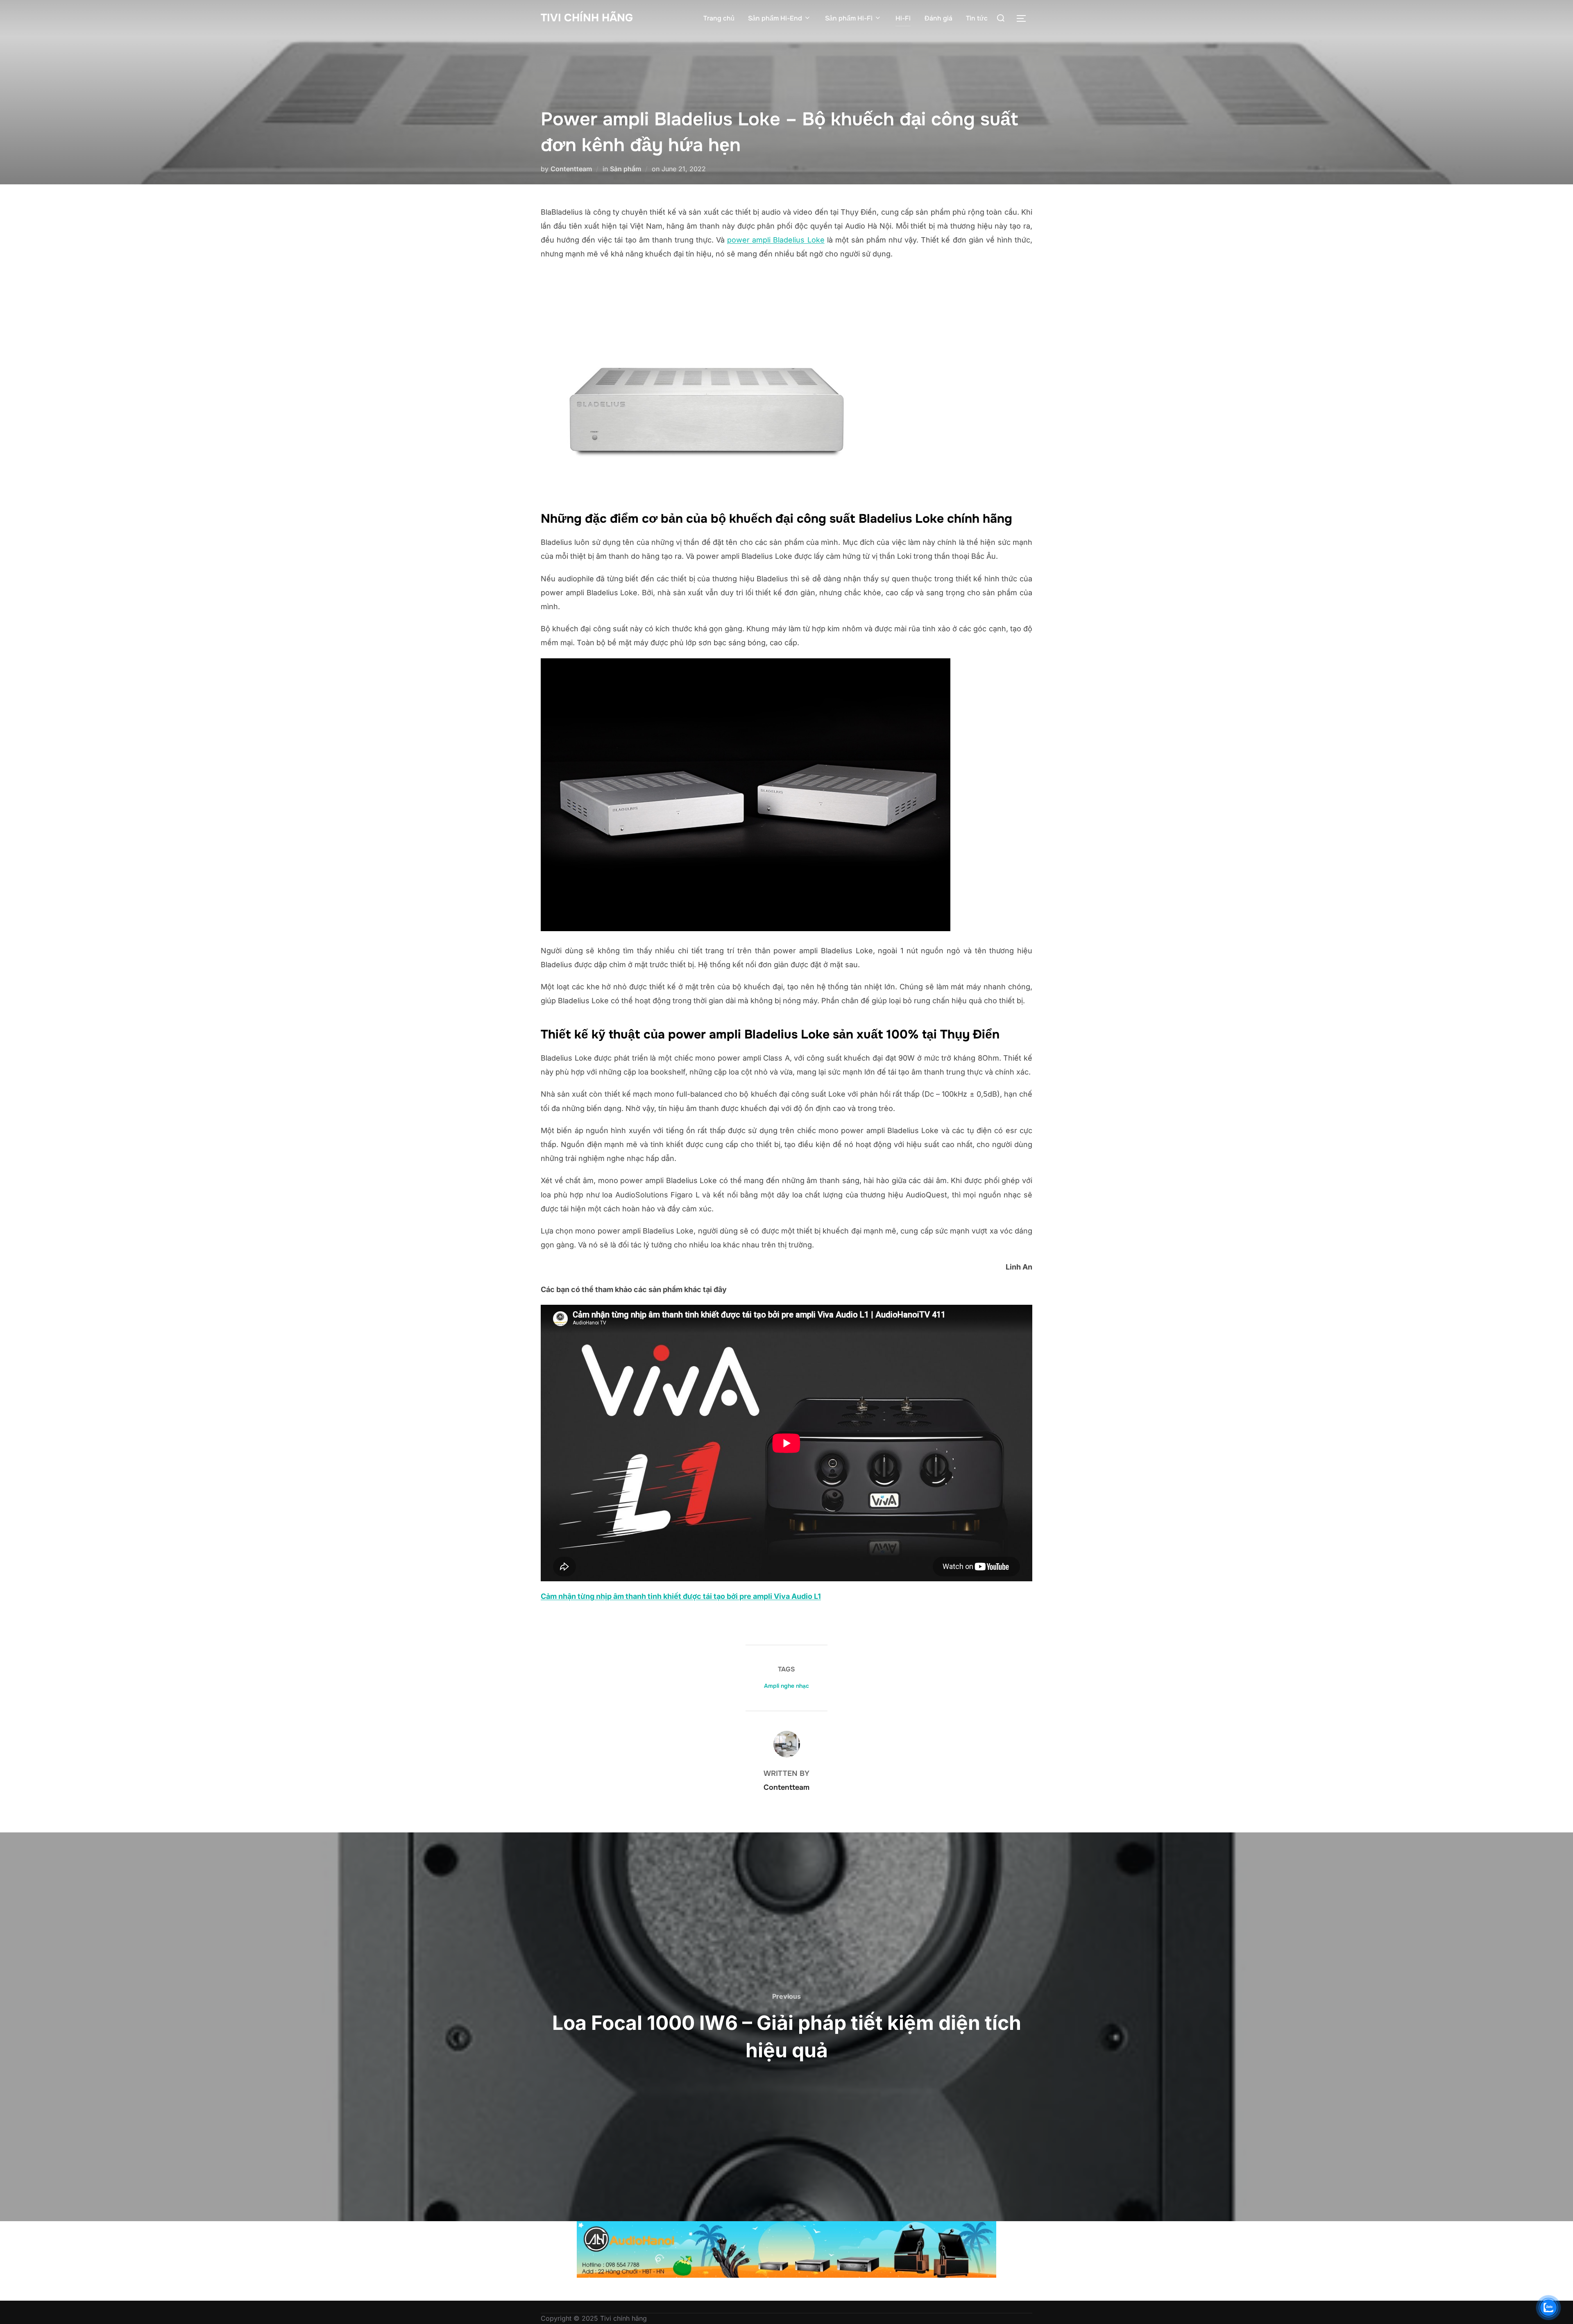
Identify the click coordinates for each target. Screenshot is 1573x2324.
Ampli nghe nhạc (786, 1686)
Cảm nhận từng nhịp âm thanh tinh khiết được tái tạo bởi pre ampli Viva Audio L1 (681, 1596)
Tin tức (977, 18)
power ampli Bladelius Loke (776, 240)
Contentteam (571, 169)
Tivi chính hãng (587, 18)
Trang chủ (719, 18)
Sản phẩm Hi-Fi (849, 18)
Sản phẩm (626, 169)
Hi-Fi (903, 18)
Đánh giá (938, 18)
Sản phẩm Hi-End (775, 18)
